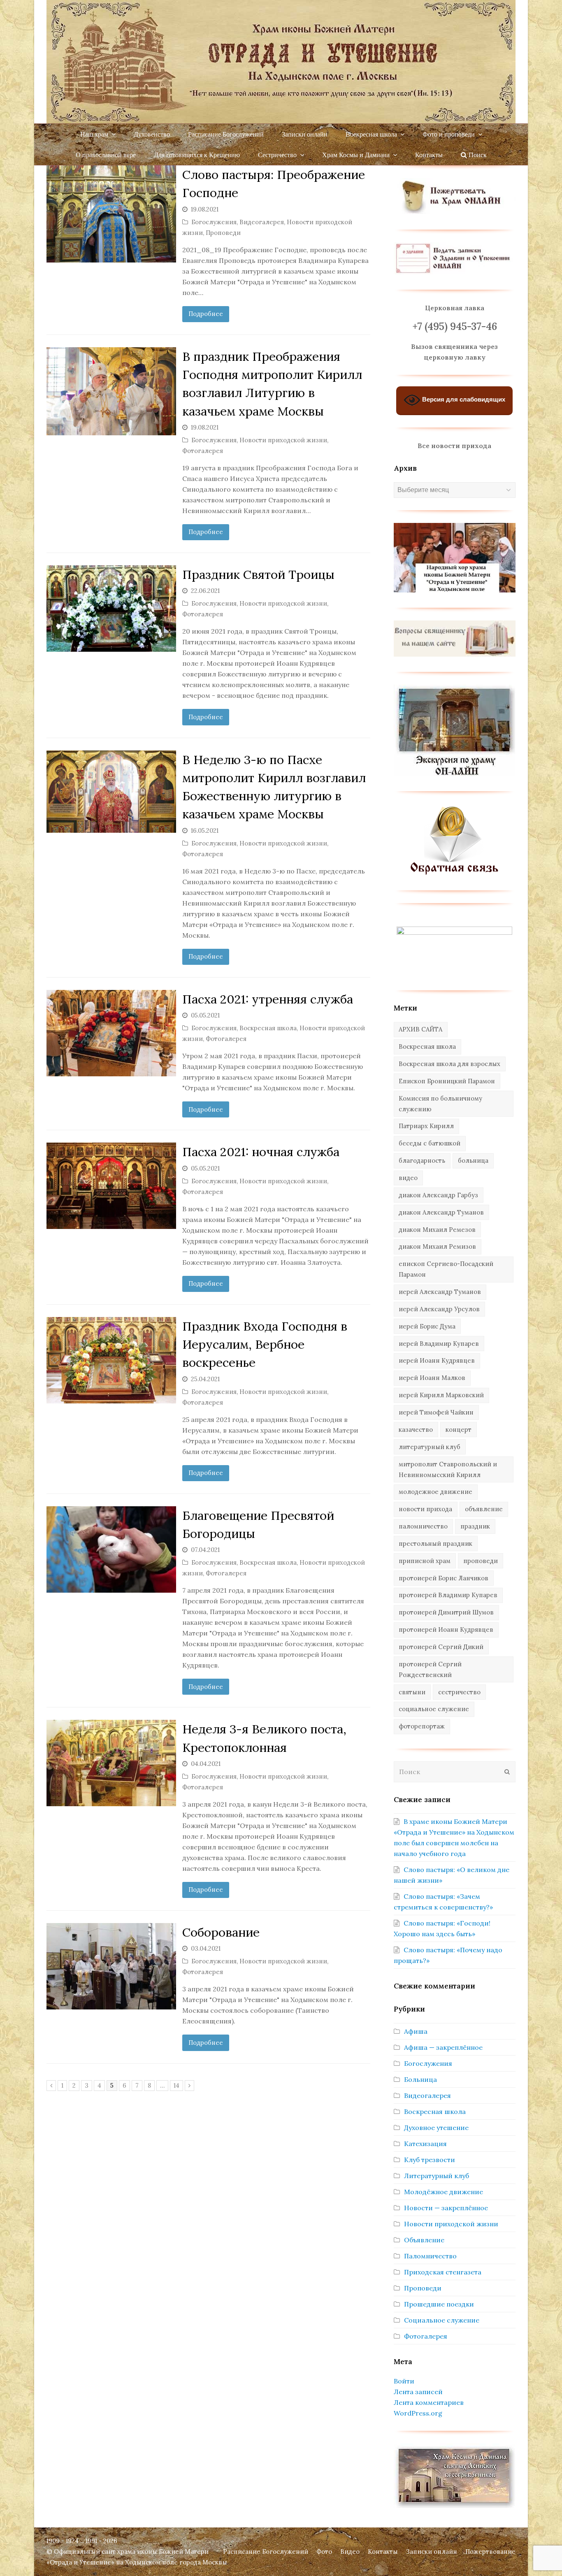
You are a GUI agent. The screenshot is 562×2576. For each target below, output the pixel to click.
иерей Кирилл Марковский (441, 1395)
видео (408, 1178)
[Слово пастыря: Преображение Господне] (111, 214)
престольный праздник (435, 1544)
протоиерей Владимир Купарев (448, 1595)
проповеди (481, 1561)
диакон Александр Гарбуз (438, 1195)
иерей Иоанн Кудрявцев (437, 1360)
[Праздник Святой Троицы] (111, 609)
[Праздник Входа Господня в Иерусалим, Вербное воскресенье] (111, 1360)
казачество (416, 1430)
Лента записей (418, 2392)
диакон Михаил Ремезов (437, 1230)
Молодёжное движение (444, 2192)
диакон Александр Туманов (441, 1212)
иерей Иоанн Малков (432, 1378)
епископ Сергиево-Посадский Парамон (446, 1269)
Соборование (221, 1932)
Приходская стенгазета (443, 2272)
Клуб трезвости (430, 2160)
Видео (350, 2552)
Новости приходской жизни (283, 440)
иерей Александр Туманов (440, 1292)
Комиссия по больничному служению (440, 1104)
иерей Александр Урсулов (439, 1309)
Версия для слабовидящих (463, 400)
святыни (412, 1692)
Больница (420, 2079)
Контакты (383, 2552)
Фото (324, 2552)
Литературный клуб (437, 2176)
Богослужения (214, 222)
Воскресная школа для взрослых (449, 1064)
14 (178, 2085)
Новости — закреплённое (446, 2208)
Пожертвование (490, 2552)
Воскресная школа (268, 1028)
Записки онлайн (432, 2552)
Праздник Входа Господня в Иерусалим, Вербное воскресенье (265, 1344)
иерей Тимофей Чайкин (436, 1412)
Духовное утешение (436, 2128)
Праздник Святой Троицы (258, 574)
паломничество (423, 1526)
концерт (459, 1430)
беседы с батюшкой (430, 1143)
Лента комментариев (429, 2402)
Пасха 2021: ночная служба (261, 1152)
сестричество (459, 1692)
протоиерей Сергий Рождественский (430, 1669)
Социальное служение (442, 2320)
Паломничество (430, 2256)
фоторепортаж (422, 1726)
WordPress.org (418, 2413)
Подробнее (206, 314)
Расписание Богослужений (266, 2552)
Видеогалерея (262, 222)
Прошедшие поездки (439, 2304)
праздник (475, 1526)
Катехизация (425, 2144)
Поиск (477, 154)
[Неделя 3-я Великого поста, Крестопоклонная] (111, 1763)
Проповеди (223, 233)
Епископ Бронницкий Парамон (447, 1081)
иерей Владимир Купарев (439, 1344)
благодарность (422, 1160)
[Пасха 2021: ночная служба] (111, 1186)
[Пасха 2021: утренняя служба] (111, 1033)
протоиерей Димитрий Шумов (446, 1612)
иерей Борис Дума (427, 1326)
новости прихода (425, 1509)
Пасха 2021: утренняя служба (268, 999)
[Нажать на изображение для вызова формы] (454, 873)
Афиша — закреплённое (443, 2047)
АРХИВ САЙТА (420, 1029)
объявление (484, 1509)
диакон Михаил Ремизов (437, 1246)
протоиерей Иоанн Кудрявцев (446, 1629)
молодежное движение (435, 1492)
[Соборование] (111, 1966)
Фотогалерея (203, 451)
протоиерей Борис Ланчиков (444, 1578)
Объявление (424, 2240)
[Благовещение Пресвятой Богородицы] (111, 1549)
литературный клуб (430, 1447)
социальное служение (434, 1709)
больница (473, 1160)
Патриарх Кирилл (426, 1126)
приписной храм (425, 1561)
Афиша (416, 2031)
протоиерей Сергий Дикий (441, 1647)
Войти (404, 2381)
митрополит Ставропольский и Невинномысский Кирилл (448, 1469)
